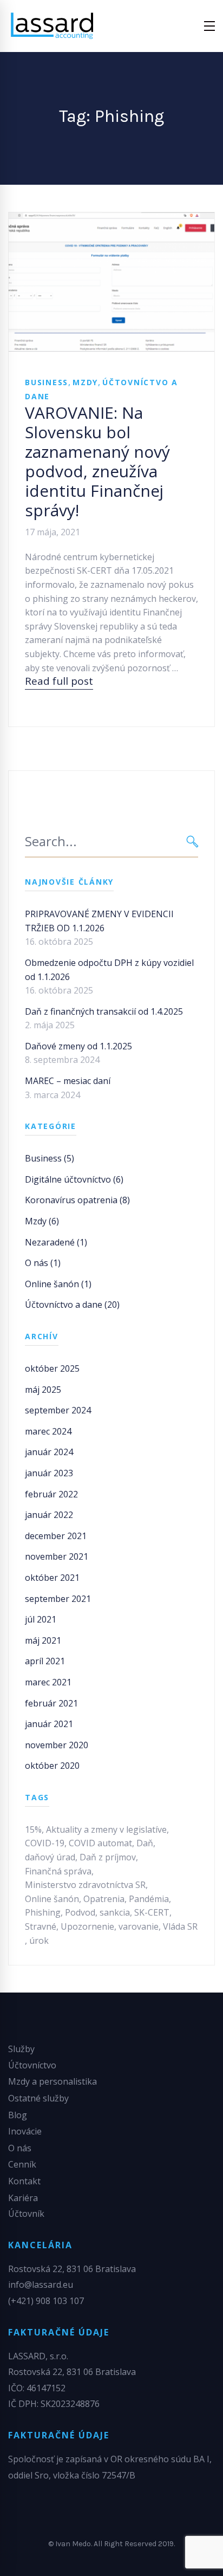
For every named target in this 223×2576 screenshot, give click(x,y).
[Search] (192, 842)
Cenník (22, 2164)
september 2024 (58, 1410)
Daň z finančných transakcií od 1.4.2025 (104, 1011)
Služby (21, 2049)
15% (33, 1829)
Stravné (41, 1926)
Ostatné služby (38, 2098)
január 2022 (49, 1515)
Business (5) (50, 1158)
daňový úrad (50, 1857)
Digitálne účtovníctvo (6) (74, 1179)
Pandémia (149, 1899)
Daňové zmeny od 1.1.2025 (78, 1046)
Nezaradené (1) (56, 1242)
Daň (145, 1843)
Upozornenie (87, 1926)
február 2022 (51, 1494)
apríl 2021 (45, 1661)
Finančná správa (58, 1871)
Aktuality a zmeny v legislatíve (106, 1829)
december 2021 (56, 1536)
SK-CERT (152, 1912)
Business (47, 382)
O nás (20, 2148)
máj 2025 (43, 1390)
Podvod (80, 1912)
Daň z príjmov (108, 1857)
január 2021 (49, 1724)
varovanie (139, 1926)
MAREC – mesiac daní (68, 1081)
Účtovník (26, 2214)
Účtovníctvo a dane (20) (72, 1305)
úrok (39, 1941)
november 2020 (57, 1745)
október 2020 (52, 1766)
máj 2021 (43, 1640)
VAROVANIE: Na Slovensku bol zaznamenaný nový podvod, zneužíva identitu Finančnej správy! (97, 461)
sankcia (115, 1912)
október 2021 (52, 1578)
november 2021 (57, 1556)
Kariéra (23, 2198)
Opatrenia (104, 1899)
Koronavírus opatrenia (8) (77, 1200)
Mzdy (85, 382)
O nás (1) (43, 1263)
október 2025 (52, 1368)
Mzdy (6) (42, 1221)
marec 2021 (48, 1682)
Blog (18, 2115)
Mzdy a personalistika (53, 2081)
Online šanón (52, 1899)
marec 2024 (48, 1431)
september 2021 (58, 1599)
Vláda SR (180, 1926)
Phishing (43, 1912)
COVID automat (100, 1843)
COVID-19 (45, 1843)
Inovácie (25, 2131)
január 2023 (49, 1473)
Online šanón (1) (58, 1284)
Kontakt (24, 2181)
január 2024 (49, 1452)
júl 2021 (41, 1619)
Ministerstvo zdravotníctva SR (85, 1885)
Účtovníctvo (32, 2065)
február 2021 (51, 1703)
